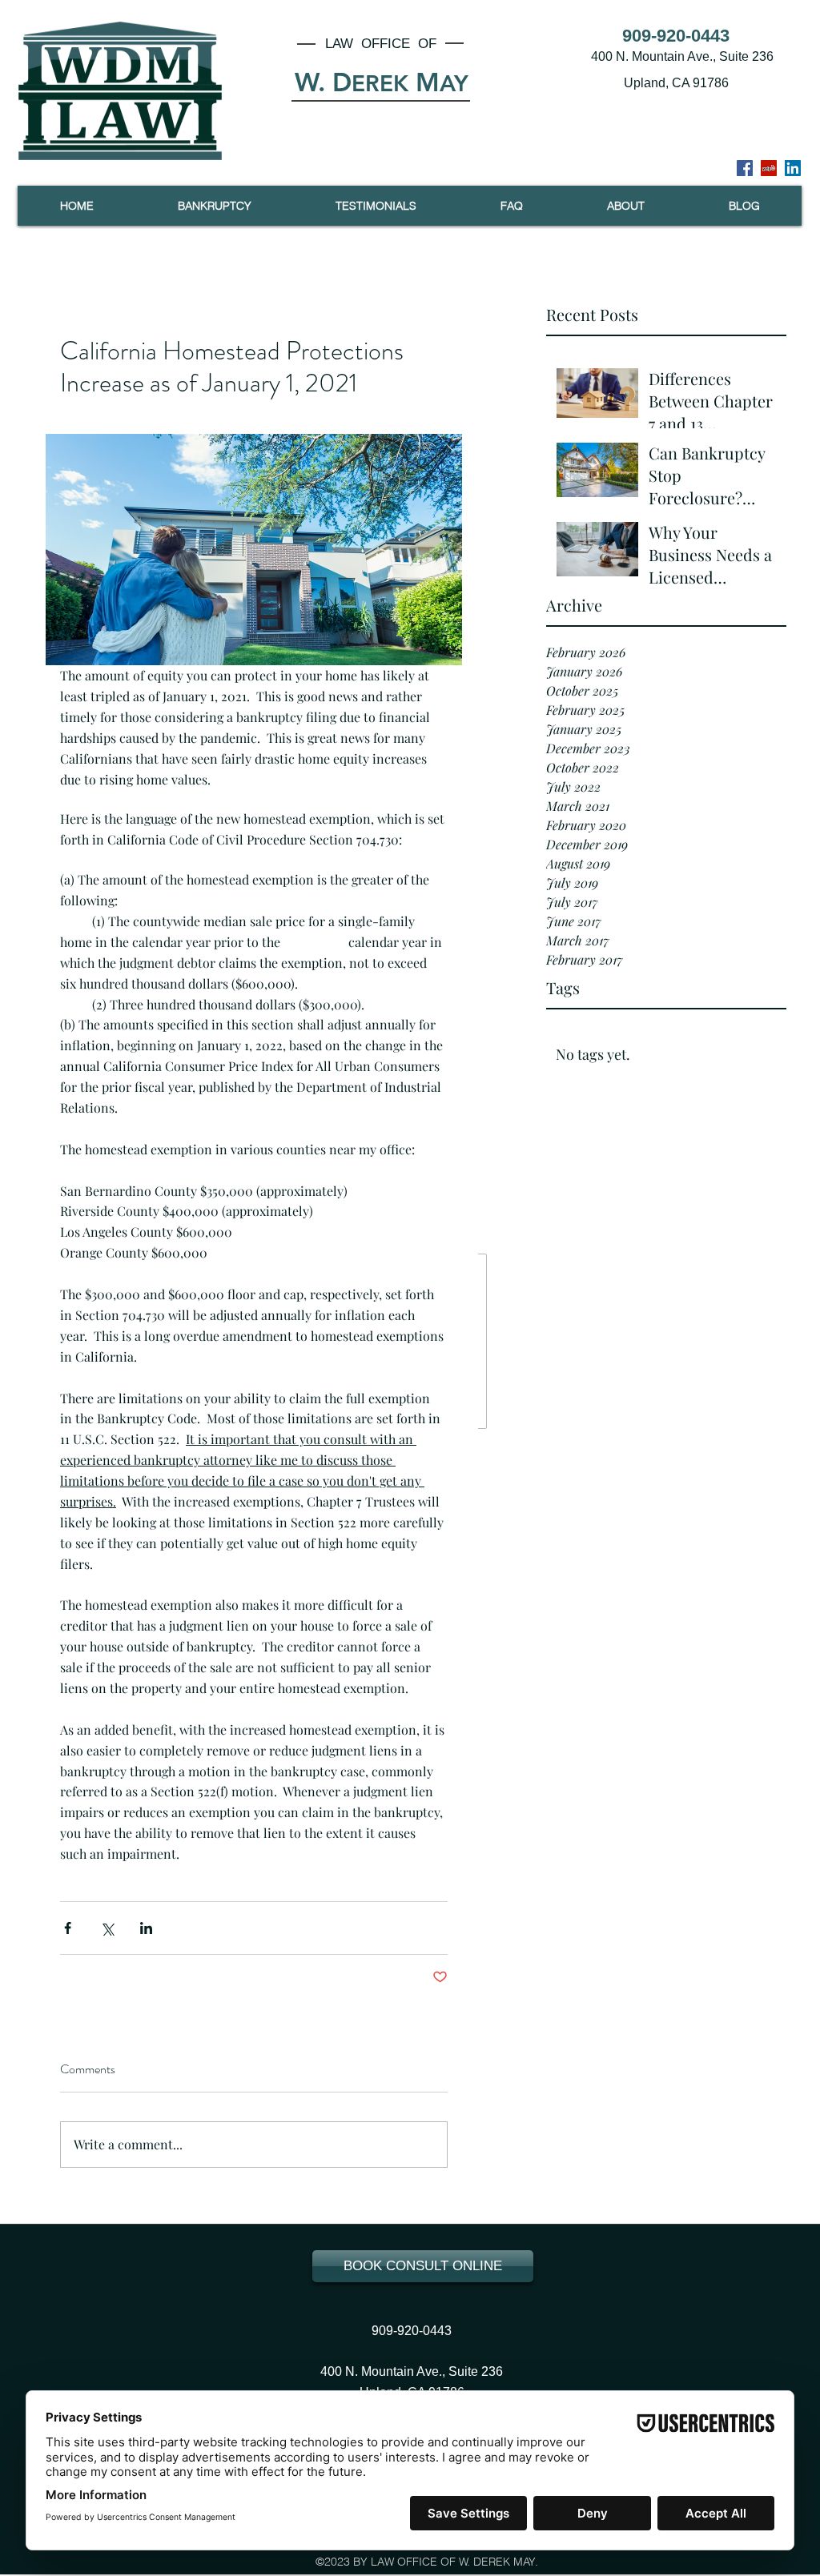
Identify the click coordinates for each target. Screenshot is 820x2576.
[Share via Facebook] (68, 1928)
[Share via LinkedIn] (146, 1928)
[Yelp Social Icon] (769, 168)
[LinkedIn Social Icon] (793, 168)
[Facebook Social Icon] (745, 168)
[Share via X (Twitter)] (107, 1928)
